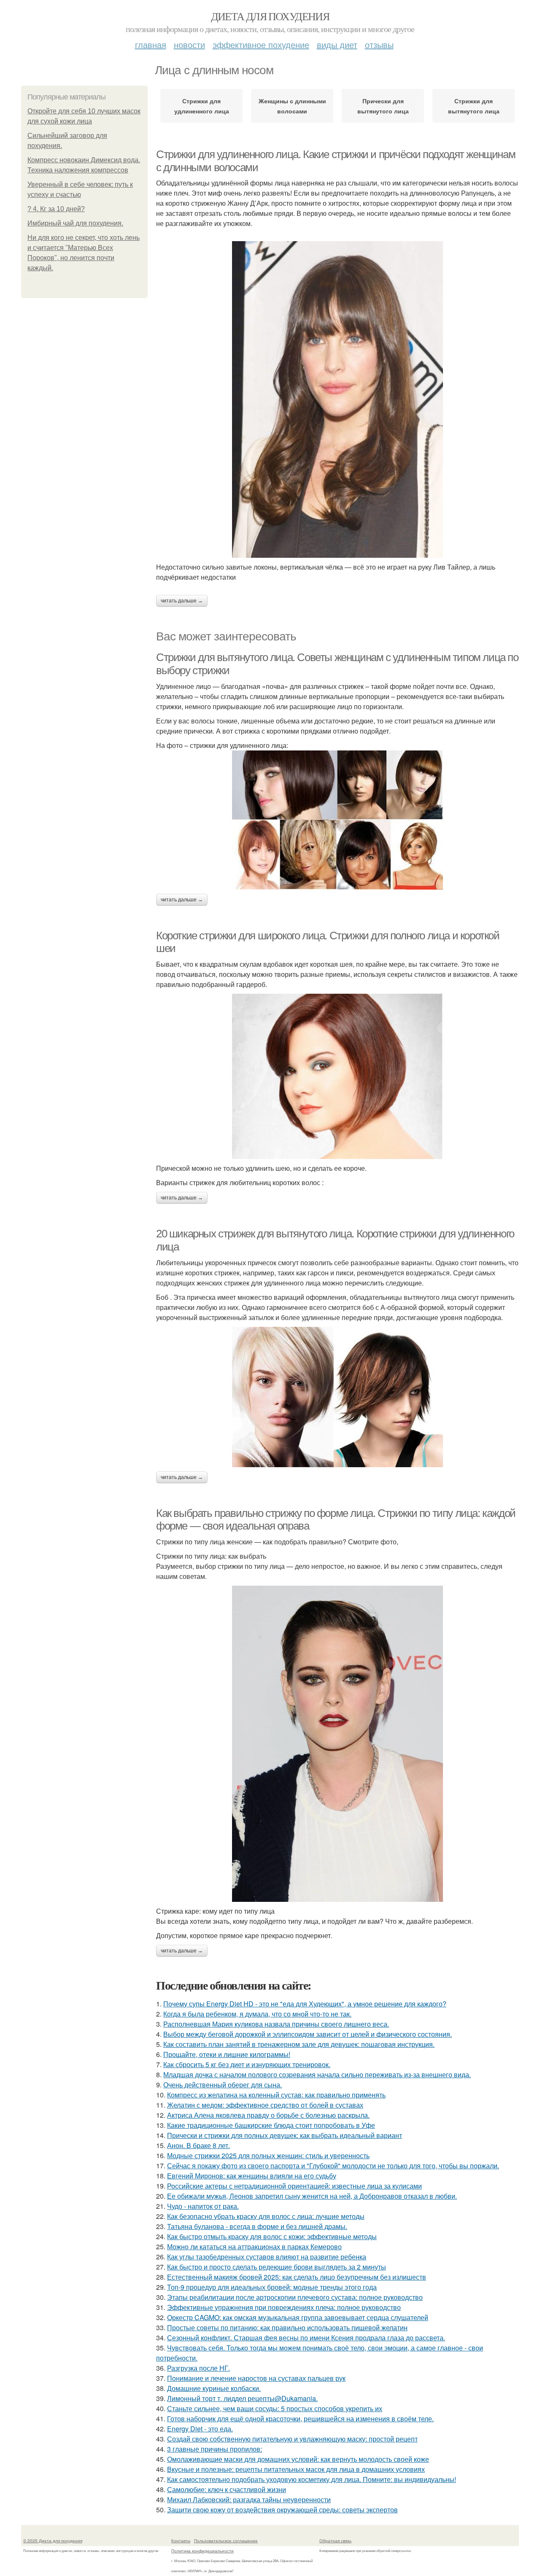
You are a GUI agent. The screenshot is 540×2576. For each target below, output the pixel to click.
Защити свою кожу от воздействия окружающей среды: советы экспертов (282, 2510)
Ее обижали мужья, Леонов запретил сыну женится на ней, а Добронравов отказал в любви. (312, 2196)
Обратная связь (335, 2541)
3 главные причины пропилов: (215, 2449)
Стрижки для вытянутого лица (474, 106)
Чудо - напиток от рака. (203, 2206)
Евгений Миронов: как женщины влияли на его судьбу (252, 2176)
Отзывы (379, 44)
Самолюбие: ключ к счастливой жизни (227, 2489)
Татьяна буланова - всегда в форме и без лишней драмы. (257, 2226)
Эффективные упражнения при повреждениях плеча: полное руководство (284, 2307)
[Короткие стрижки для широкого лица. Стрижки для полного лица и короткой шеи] (337, 1076)
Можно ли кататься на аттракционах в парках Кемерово (254, 2247)
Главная (151, 44)
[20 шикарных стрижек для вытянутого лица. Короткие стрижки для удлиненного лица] (337, 1397)
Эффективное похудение (261, 44)
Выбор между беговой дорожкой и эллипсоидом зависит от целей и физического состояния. (308, 2034)
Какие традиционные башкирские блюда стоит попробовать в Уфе (271, 2125)
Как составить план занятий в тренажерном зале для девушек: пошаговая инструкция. (299, 2044)
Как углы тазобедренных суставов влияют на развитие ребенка (267, 2257)
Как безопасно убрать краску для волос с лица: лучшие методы (266, 2216)
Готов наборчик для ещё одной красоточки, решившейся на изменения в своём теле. (300, 2419)
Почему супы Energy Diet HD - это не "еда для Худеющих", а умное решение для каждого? (305, 2004)
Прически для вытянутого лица (383, 106)
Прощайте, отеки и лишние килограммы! (227, 2054)
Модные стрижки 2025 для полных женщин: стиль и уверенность (268, 2155)
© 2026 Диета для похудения (53, 2541)
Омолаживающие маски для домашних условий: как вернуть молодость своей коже (298, 2459)
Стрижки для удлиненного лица (202, 106)
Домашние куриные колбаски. (214, 2388)
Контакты (181, 2541)
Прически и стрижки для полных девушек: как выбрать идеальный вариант (285, 2135)
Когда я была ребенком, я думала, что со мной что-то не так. (257, 2014)
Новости (189, 44)
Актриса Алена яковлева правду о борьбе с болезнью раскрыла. (268, 2115)
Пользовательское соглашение (226, 2541)
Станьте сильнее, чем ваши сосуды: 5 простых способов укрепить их (275, 2408)
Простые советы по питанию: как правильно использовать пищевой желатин (287, 2327)
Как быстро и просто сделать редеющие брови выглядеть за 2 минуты (277, 2267)
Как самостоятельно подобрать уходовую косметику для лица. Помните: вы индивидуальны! (312, 2479)
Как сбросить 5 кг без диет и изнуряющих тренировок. (247, 2064)
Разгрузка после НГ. (198, 2368)
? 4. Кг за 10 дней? (56, 209)
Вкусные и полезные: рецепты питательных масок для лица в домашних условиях (296, 2469)
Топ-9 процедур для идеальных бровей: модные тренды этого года (272, 2287)
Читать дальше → (182, 601)
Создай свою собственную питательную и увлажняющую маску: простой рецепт (292, 2439)
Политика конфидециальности (202, 2551)
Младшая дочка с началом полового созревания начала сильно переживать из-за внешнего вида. (317, 2075)
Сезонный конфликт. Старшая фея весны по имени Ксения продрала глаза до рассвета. (306, 2338)
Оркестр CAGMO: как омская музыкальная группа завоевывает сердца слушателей (298, 2317)
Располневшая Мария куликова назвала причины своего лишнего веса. (276, 2024)
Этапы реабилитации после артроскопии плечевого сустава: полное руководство (295, 2297)
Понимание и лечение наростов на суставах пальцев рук (256, 2378)
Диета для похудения (270, 16)
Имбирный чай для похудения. (75, 223)
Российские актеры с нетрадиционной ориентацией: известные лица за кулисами (294, 2186)
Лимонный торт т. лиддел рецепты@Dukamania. (242, 2398)
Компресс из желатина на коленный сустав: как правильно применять (276, 2095)
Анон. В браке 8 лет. (198, 2145)
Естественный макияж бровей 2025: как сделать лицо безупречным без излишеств (297, 2277)
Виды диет (337, 44)
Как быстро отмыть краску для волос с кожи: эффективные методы (272, 2236)
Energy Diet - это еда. (200, 2429)
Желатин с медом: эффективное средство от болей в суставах (265, 2105)
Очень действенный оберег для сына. (223, 2085)
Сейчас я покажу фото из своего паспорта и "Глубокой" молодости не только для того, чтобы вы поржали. (333, 2166)
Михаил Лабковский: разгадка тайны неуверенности (249, 2499)
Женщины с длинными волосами (292, 106)
